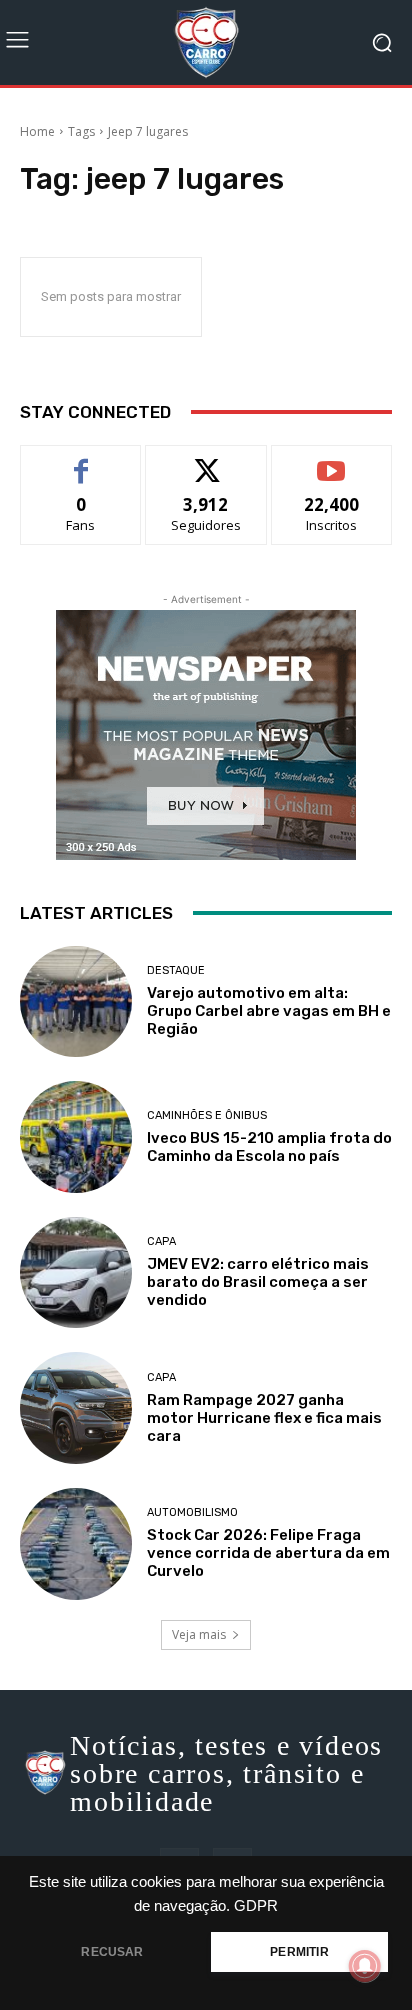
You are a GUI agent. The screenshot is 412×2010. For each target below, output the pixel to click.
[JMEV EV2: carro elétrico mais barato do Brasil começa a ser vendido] (76, 1273)
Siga (206, 460)
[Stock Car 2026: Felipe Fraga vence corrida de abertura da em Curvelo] (76, 1544)
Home (37, 131)
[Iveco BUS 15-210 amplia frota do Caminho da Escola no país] (76, 1137)
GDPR (256, 1906)
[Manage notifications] (365, 1966)
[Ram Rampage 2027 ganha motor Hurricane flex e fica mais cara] (76, 1408)
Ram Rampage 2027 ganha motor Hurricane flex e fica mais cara (264, 1418)
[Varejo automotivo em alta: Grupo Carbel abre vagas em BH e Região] (76, 1002)
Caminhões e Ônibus (207, 1115)
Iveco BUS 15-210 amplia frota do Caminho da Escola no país (269, 1147)
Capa (161, 1241)
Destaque (176, 970)
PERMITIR (299, 1952)
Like (81, 460)
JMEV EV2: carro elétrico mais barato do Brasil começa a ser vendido (258, 1282)
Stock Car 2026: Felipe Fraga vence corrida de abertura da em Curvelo (268, 1553)
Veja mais (199, 1634)
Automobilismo (192, 1512)
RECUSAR (112, 1952)
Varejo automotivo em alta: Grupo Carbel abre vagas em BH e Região (269, 1011)
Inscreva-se (331, 460)
